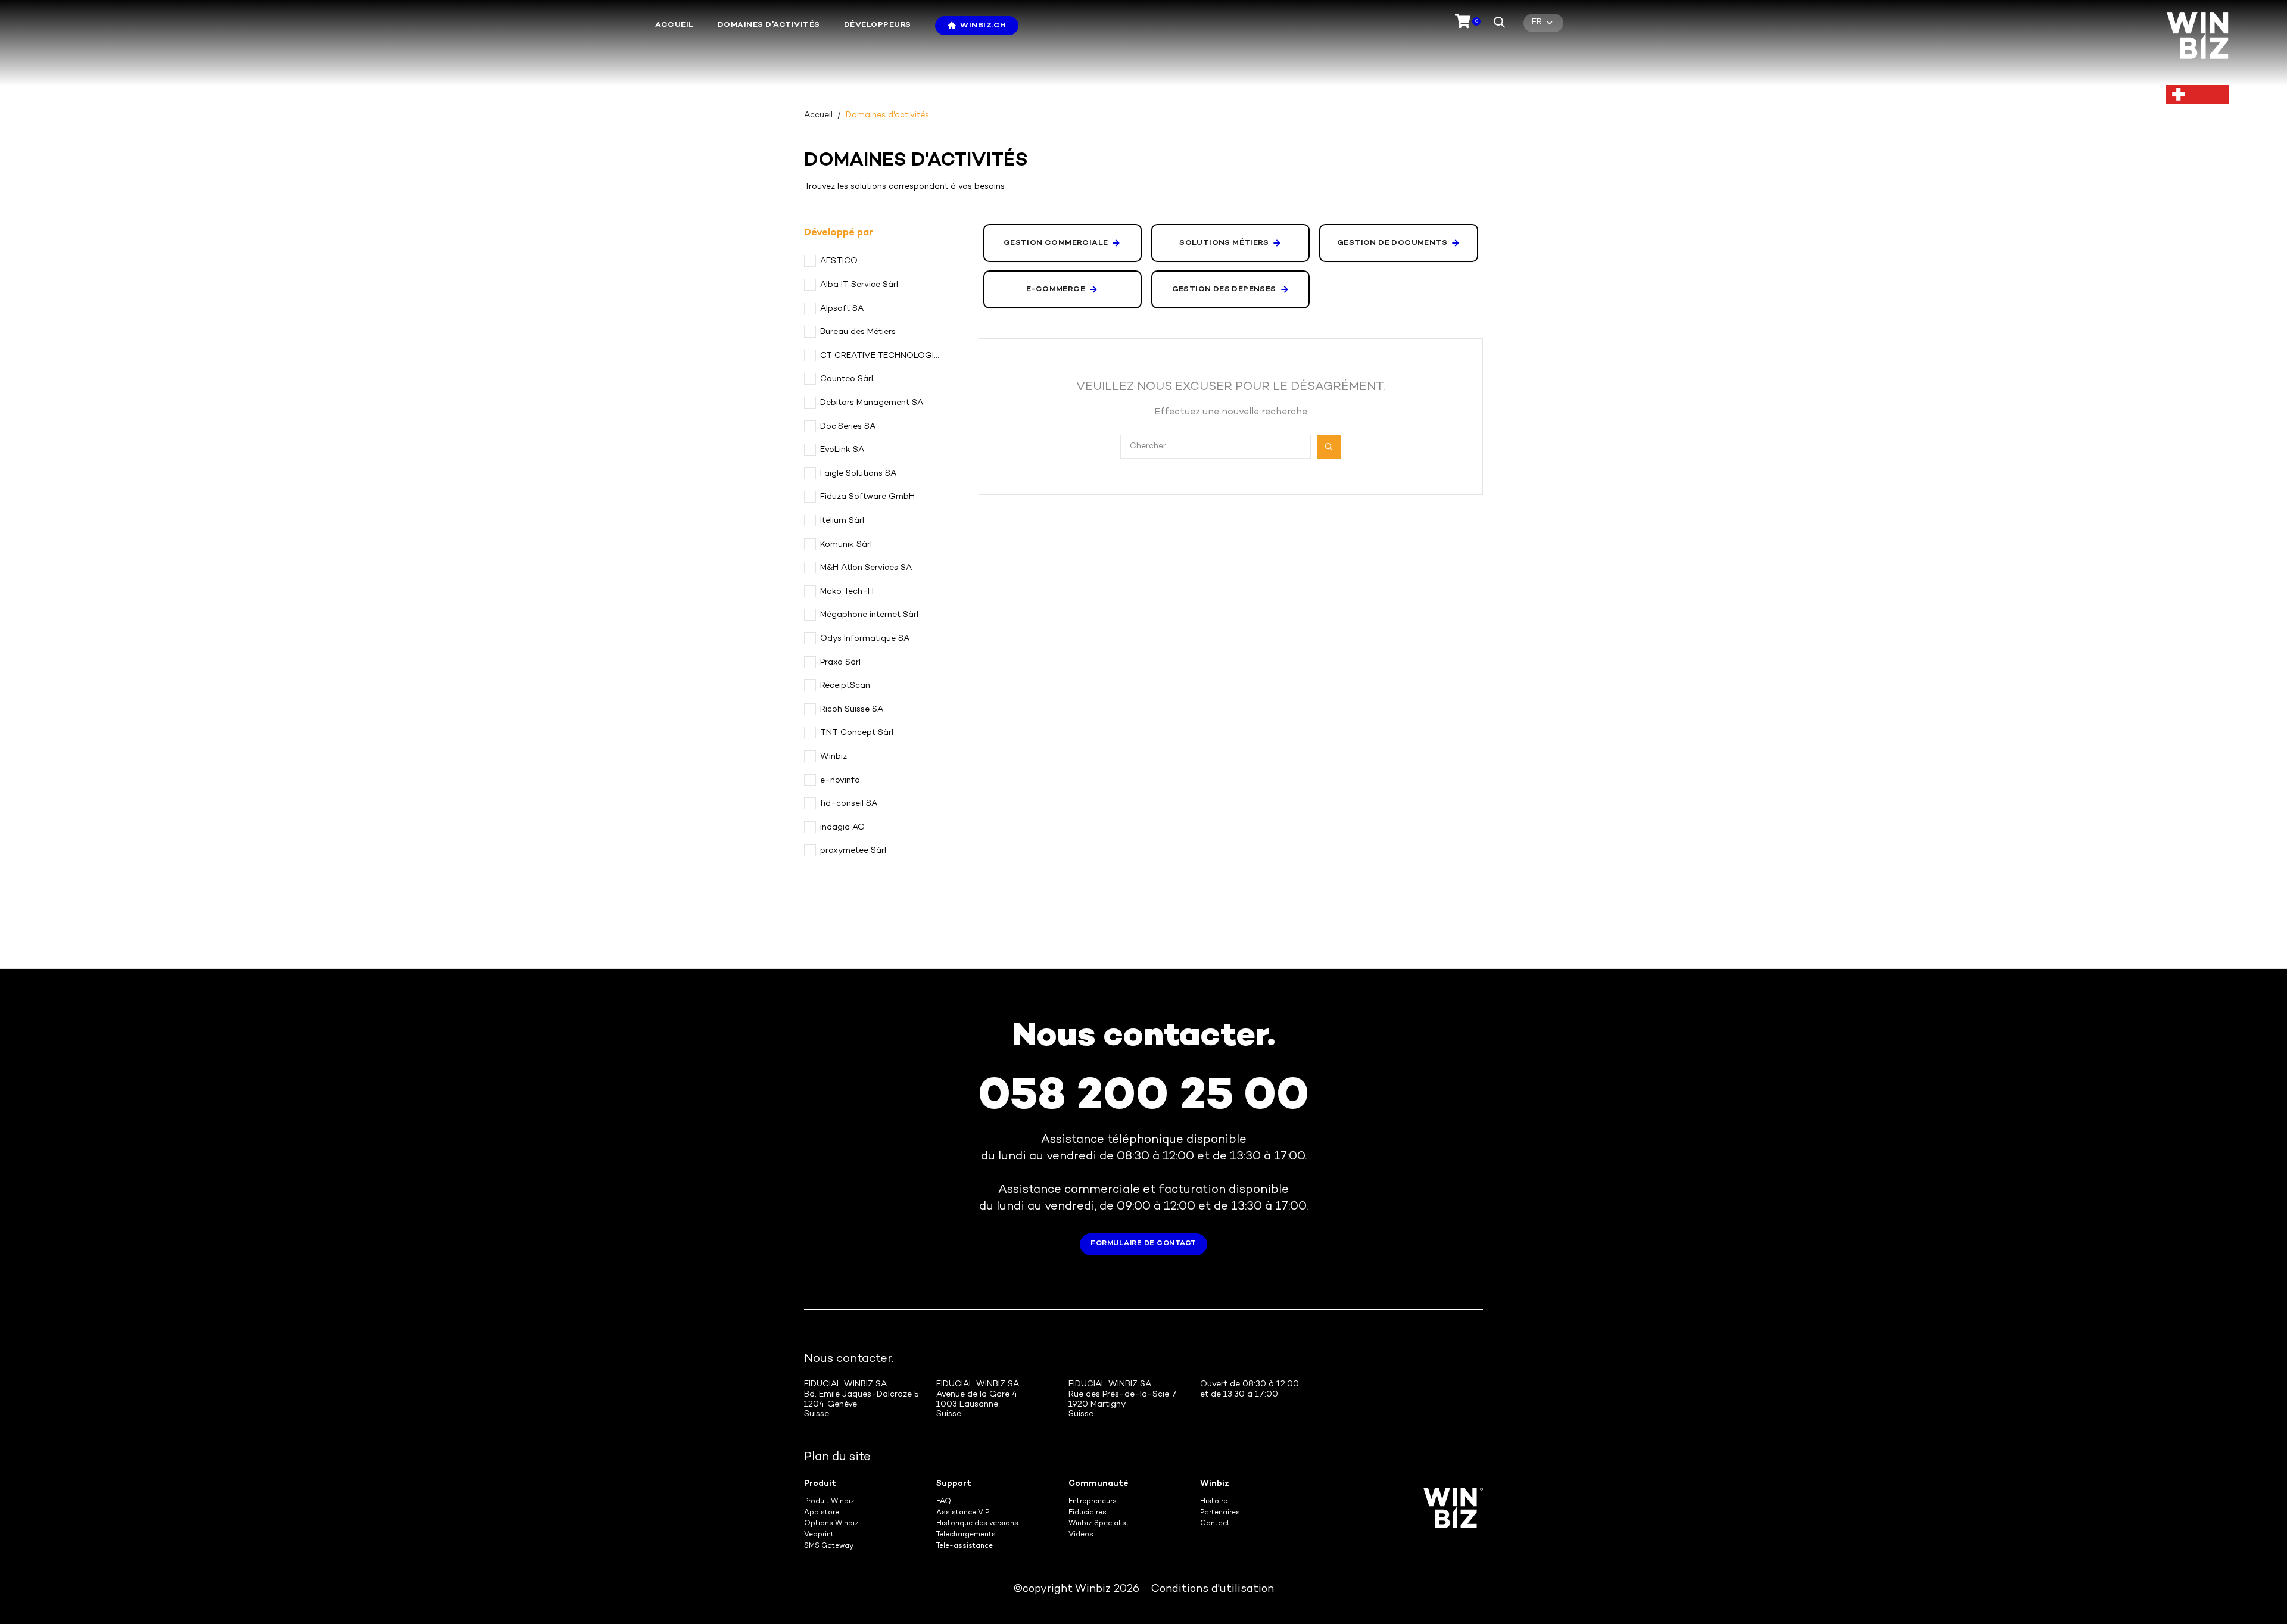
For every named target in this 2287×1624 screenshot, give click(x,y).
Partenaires (1220, 1513)
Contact (1215, 1524)
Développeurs (878, 25)
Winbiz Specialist (1099, 1524)
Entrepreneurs (1093, 1502)
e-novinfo (840, 780)
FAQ (944, 1502)
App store (822, 1513)
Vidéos (1081, 1535)
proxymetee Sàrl (853, 851)
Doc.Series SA (848, 427)
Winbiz (834, 757)
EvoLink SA (842, 450)
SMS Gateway (829, 1546)
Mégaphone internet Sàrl (869, 615)
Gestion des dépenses (1224, 289)
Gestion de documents (1392, 243)
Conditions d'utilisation (1213, 1589)
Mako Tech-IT (848, 592)
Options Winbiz (831, 1524)
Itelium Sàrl (842, 521)
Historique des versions (977, 1524)
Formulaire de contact (1143, 1244)
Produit (820, 1484)
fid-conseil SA (849, 804)
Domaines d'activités (769, 25)
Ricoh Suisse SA (852, 710)
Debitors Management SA (872, 403)
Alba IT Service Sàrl (859, 285)
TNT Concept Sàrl (857, 733)
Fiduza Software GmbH (867, 497)
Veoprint (819, 1535)
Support (954, 1484)
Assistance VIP (963, 1513)
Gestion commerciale (1056, 243)
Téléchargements (966, 1535)
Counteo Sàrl (847, 379)
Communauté (1098, 1484)
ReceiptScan (845, 686)
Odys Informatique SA (865, 639)
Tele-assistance (965, 1546)
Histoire (1214, 1502)
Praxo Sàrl (840, 663)
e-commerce (1056, 289)
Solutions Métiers (1224, 243)
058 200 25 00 (1143, 1098)
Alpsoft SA (842, 309)
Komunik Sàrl (846, 545)
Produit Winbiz (829, 1502)
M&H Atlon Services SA (866, 568)
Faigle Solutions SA (858, 474)
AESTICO (839, 261)
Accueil (674, 25)
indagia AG (842, 827)
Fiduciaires (1088, 1513)
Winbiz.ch (983, 26)
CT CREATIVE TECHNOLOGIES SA (881, 356)
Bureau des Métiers (858, 332)
